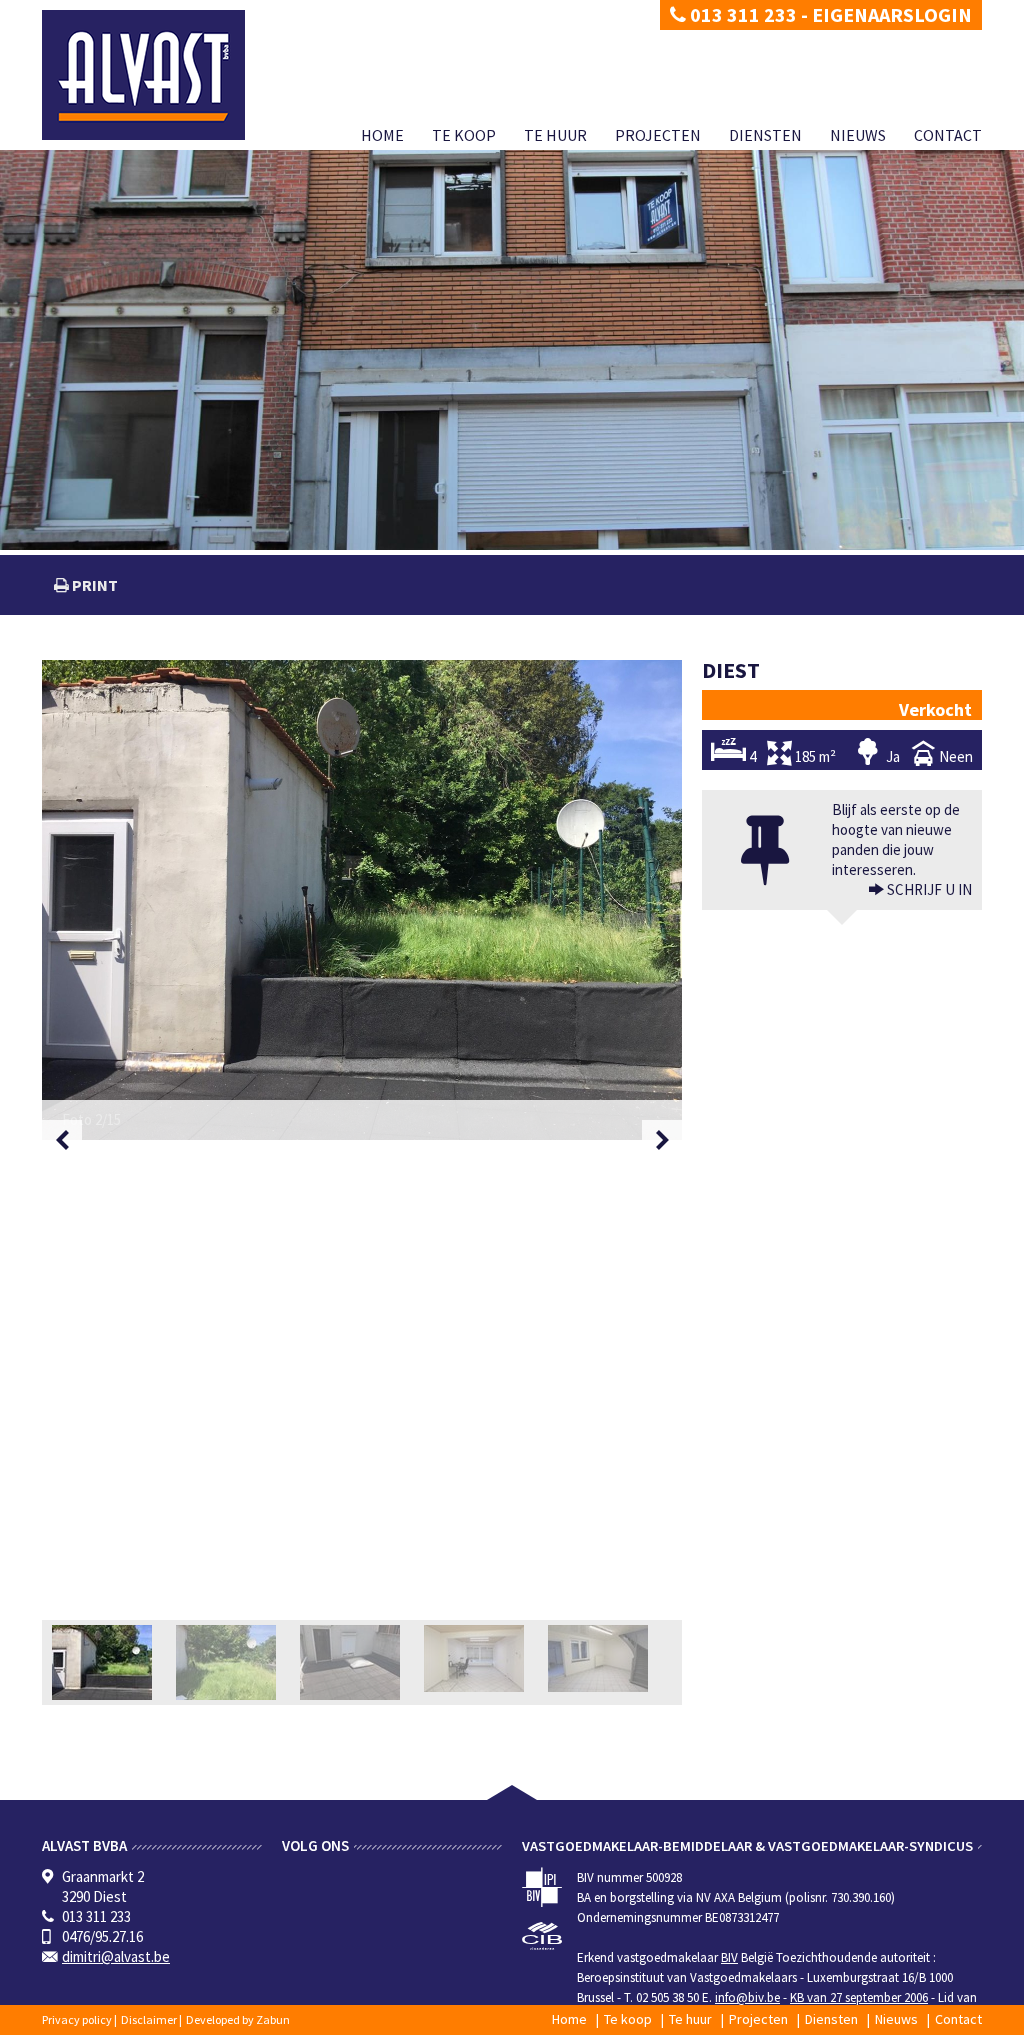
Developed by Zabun (238, 2019)
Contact (948, 135)
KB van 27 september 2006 (859, 1997)
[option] (362, 900)
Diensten (765, 135)
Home (382, 135)
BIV (729, 1957)
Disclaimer (149, 2019)
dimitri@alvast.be (116, 1956)
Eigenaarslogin (892, 14)
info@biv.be (747, 1997)
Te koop (464, 135)
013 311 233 (741, 14)
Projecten (658, 135)
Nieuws (858, 135)
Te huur (555, 135)
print (93, 585)
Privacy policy (77, 2019)
